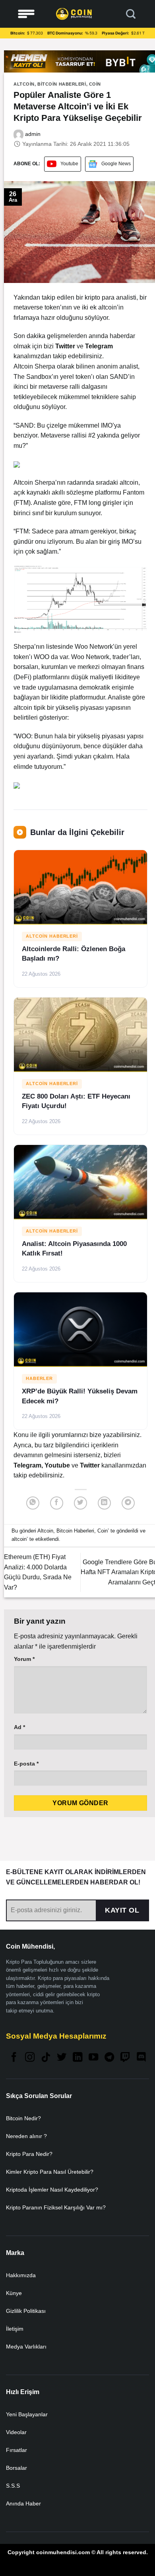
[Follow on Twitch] (125, 2058)
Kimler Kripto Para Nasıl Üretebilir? (50, 2172)
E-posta (26, 1764)
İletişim (15, 2329)
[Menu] (26, 14)
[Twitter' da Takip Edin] (62, 2058)
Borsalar (16, 2468)
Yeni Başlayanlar (27, 2414)
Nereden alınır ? (26, 2136)
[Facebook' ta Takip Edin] (14, 2058)
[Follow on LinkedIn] (77, 2058)
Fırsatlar (16, 2450)
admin (32, 134)
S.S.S (13, 2486)
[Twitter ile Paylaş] (80, 1503)
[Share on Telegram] (128, 1503)
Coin (95, 84)
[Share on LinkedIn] (104, 1503)
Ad (19, 1727)
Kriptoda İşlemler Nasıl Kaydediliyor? (52, 2190)
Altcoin (24, 84)
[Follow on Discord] (141, 2058)
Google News (116, 164)
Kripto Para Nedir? (29, 2154)
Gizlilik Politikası (26, 2311)
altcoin (19, 1539)
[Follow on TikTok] (46, 2058)
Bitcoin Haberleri (62, 84)
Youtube (69, 164)
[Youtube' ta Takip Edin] (93, 2058)
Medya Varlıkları (26, 2347)
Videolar (16, 2432)
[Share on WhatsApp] (33, 1503)
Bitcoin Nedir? (23, 2118)
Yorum (24, 1659)
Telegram (27, 1465)
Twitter (91, 1465)
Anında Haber (23, 2503)
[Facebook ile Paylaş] (57, 1503)
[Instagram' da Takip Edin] (30, 2058)
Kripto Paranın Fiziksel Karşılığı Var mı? (56, 2207)
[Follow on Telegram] (109, 2058)
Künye (14, 2293)
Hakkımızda (21, 2275)
